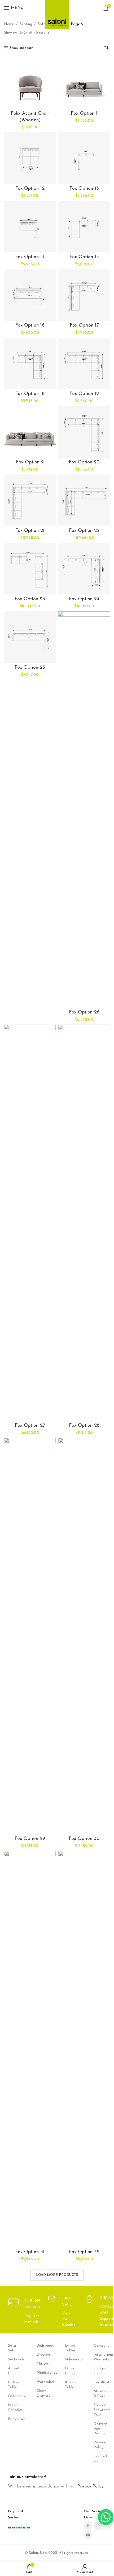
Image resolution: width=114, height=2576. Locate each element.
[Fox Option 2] (30, 432)
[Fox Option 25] (30, 637)
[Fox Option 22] (84, 500)
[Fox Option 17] (84, 295)
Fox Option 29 (30, 1839)
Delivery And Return (100, 2429)
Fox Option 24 (84, 599)
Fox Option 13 (84, 189)
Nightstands (43, 2373)
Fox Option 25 (30, 668)
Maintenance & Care (100, 2394)
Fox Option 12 (30, 189)
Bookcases (14, 2419)
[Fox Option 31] (30, 2049)
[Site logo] (57, 13)
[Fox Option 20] (84, 432)
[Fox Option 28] (84, 1223)
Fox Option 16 (30, 326)
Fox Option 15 (84, 257)
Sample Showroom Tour (100, 2410)
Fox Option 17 (84, 326)
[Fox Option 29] (30, 1636)
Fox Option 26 (84, 1012)
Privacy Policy (100, 2445)
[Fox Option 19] (84, 363)
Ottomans (14, 2396)
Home (9, 24)
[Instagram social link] (98, 2526)
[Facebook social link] (88, 2526)
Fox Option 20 (84, 462)
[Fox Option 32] (84, 2049)
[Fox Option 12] (30, 158)
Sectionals (14, 2359)
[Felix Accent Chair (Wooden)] (30, 83)
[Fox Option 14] (30, 227)
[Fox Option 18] (30, 363)
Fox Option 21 (30, 531)
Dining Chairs (70, 2371)
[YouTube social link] (88, 2535)
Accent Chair (14, 2371)
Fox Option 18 (30, 394)
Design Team (99, 2371)
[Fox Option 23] (30, 569)
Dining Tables (70, 2348)
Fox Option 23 (30, 599)
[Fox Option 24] (84, 569)
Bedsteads (43, 2346)
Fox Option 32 (84, 2252)
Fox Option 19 (84, 394)
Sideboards (71, 2359)
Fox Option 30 (84, 1839)
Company (100, 2346)
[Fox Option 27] (30, 1223)
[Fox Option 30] (84, 1636)
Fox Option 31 (30, 2252)
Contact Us (100, 2459)
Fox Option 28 (84, 1426)
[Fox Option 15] (84, 227)
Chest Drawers (43, 2393)
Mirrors (43, 2364)
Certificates (100, 2382)
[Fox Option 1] (84, 83)
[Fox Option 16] (30, 295)
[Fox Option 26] (84, 810)
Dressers (43, 2355)
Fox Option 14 (30, 257)
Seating (26, 24)
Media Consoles (14, 2408)
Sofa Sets (12, 2348)
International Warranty (100, 2357)
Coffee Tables (14, 2385)
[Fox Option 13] (84, 158)
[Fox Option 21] (30, 500)
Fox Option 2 (30, 462)
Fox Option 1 (84, 114)
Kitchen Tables (71, 2385)
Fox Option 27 (30, 1426)
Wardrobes (43, 2382)
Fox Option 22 (84, 531)
